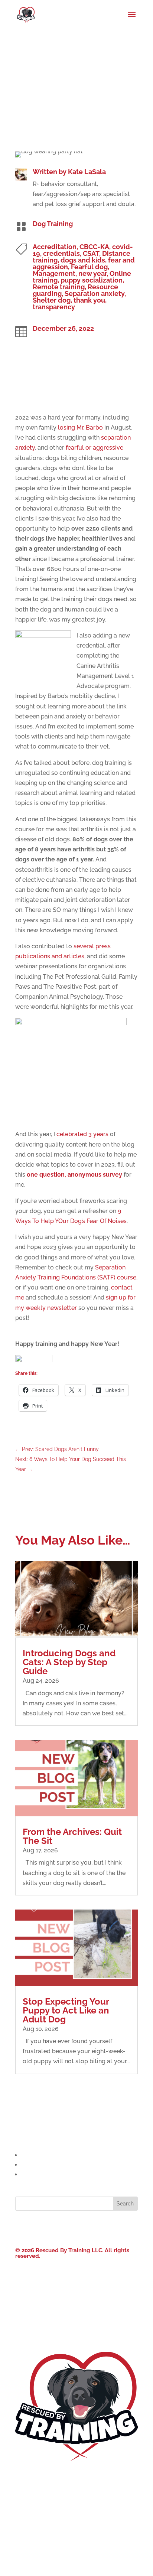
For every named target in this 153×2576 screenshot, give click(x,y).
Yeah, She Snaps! (84, 2284)
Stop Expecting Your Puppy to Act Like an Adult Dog (66, 2010)
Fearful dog (89, 267)
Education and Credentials (58, 2155)
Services (27, 2498)
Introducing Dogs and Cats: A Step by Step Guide (69, 1662)
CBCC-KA (94, 247)
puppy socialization (92, 280)
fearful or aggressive (95, 448)
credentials (61, 253)
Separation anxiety (95, 294)
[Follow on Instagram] (69, 2228)
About (24, 2477)
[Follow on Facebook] (54, 2228)
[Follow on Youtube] (99, 2228)
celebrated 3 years (82, 1134)
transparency (54, 307)
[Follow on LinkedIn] (84, 2228)
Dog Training (53, 224)
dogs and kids (83, 260)
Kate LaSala (87, 172)
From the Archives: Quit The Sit (72, 1836)
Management (54, 273)
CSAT (91, 253)
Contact (27, 2541)
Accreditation (55, 247)
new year (92, 273)
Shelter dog (52, 300)
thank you (89, 300)
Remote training (59, 287)
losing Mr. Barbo (80, 428)
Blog (22, 2519)
